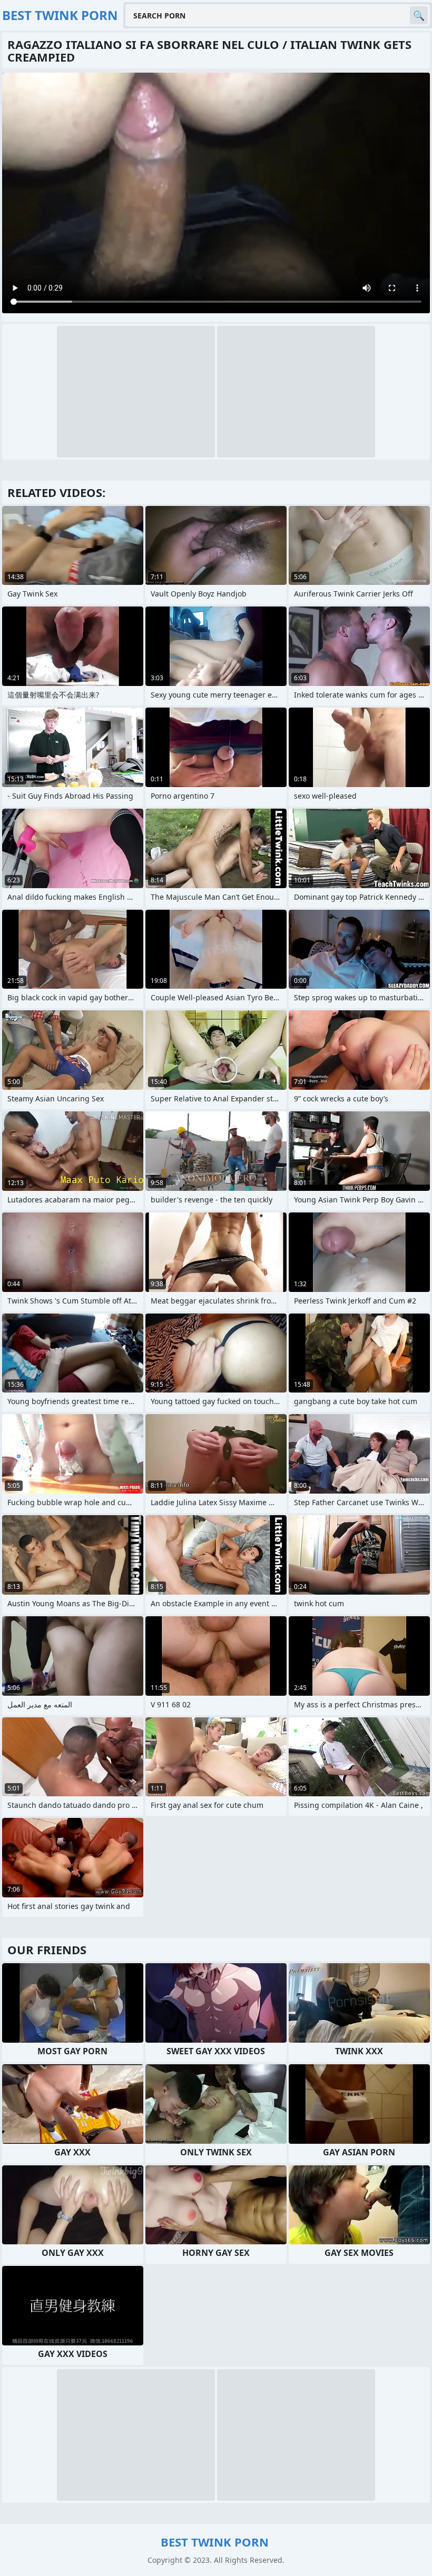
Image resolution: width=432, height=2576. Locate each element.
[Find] (419, 15)
